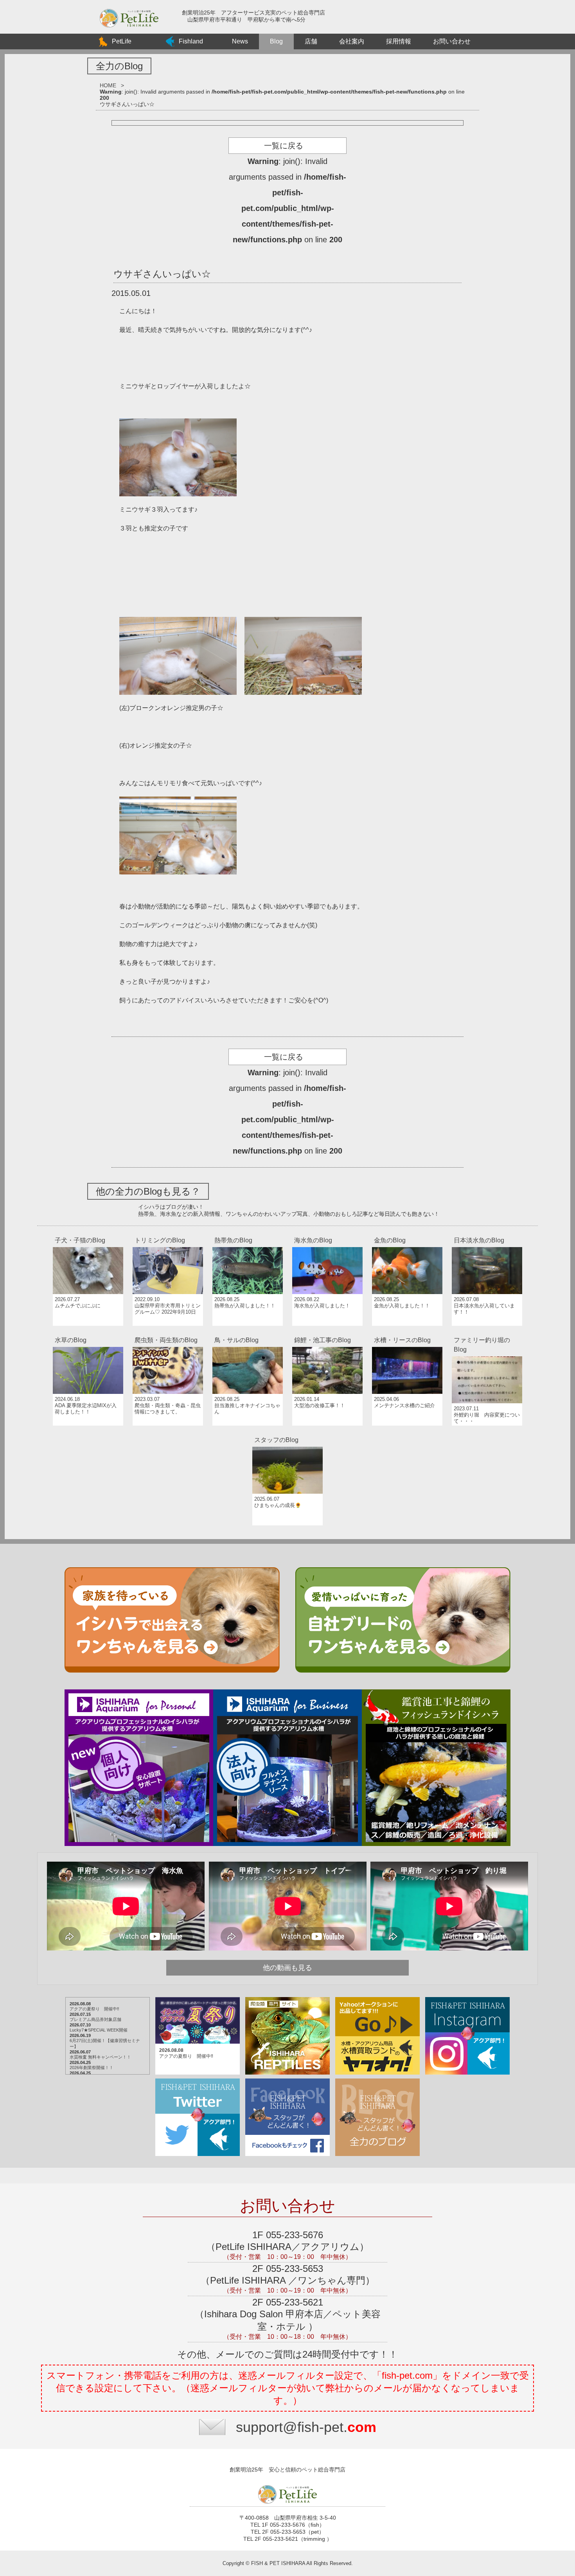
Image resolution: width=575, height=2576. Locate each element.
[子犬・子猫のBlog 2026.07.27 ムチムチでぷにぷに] (89, 1233)
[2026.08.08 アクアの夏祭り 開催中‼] (198, 1998)
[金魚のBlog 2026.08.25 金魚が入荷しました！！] (408, 1233)
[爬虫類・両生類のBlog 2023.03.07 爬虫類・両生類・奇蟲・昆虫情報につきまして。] (169, 1333)
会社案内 (352, 41)
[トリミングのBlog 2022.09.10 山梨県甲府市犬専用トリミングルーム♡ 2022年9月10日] (169, 1233)
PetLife (122, 41)
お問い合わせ (452, 41)
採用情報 (399, 41)
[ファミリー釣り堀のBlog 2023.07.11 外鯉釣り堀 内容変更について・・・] (487, 1333)
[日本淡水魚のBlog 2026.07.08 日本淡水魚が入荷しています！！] (487, 1233)
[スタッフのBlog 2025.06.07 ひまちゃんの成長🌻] (287, 1433)
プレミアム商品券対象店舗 (95, 2019)
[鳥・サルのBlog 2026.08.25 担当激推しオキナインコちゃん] (248, 1333)
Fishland (191, 41)
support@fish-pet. (306, 2427)
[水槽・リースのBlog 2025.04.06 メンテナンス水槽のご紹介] (408, 1333)
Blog (276, 41)
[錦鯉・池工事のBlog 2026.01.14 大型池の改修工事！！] (328, 1333)
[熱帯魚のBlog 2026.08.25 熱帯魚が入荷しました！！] (248, 1233)
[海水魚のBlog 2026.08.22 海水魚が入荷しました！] (328, 1233)
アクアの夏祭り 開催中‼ (94, 2009)
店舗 (311, 41)
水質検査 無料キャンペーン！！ (100, 2057)
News (240, 41)
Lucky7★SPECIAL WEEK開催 (99, 2030)
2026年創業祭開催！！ (92, 2068)
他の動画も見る (287, 1968)
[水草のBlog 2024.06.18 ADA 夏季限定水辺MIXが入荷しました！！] (89, 1333)
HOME (108, 85)
